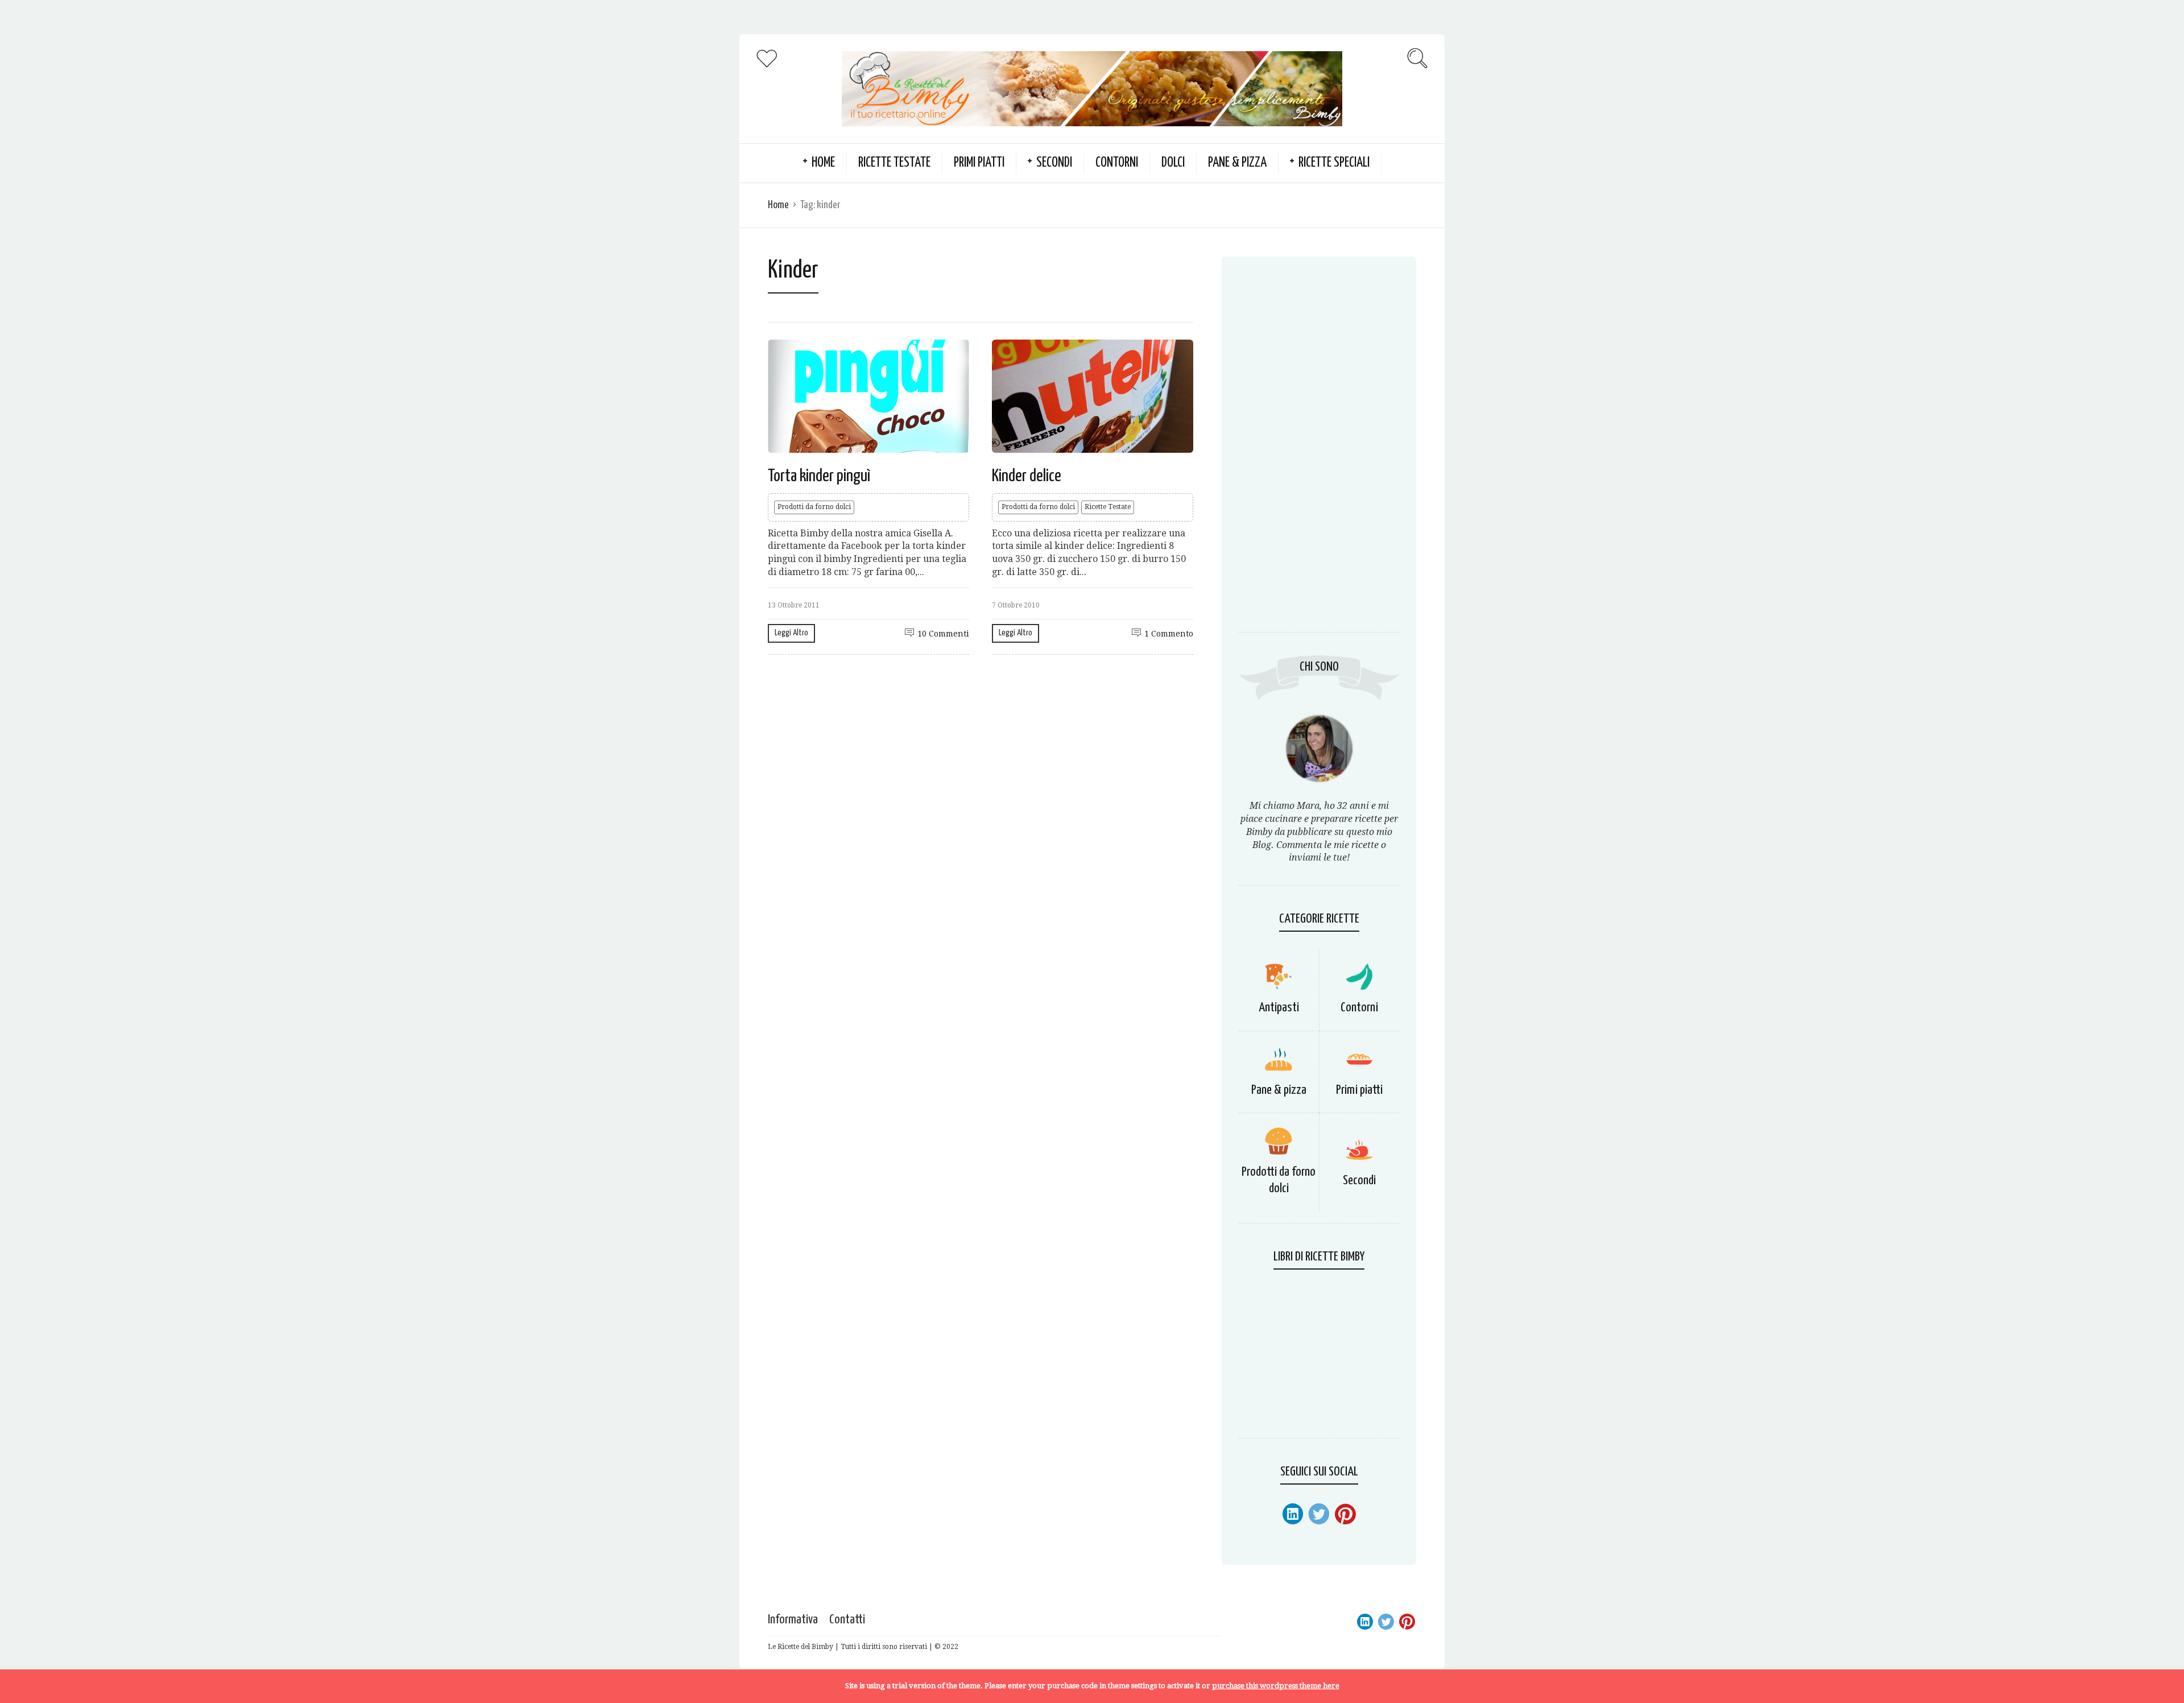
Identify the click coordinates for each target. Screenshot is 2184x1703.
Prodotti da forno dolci (814, 507)
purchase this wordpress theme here (1276, 1686)
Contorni (1117, 163)
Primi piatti (979, 163)
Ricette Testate (894, 163)
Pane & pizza (1237, 163)
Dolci (1173, 163)
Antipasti (1279, 1008)
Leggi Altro (791, 633)
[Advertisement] (1319, 450)
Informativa (793, 1620)
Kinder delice (1027, 476)
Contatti (847, 1620)
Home (778, 205)
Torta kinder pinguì (819, 476)
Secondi (1054, 163)
